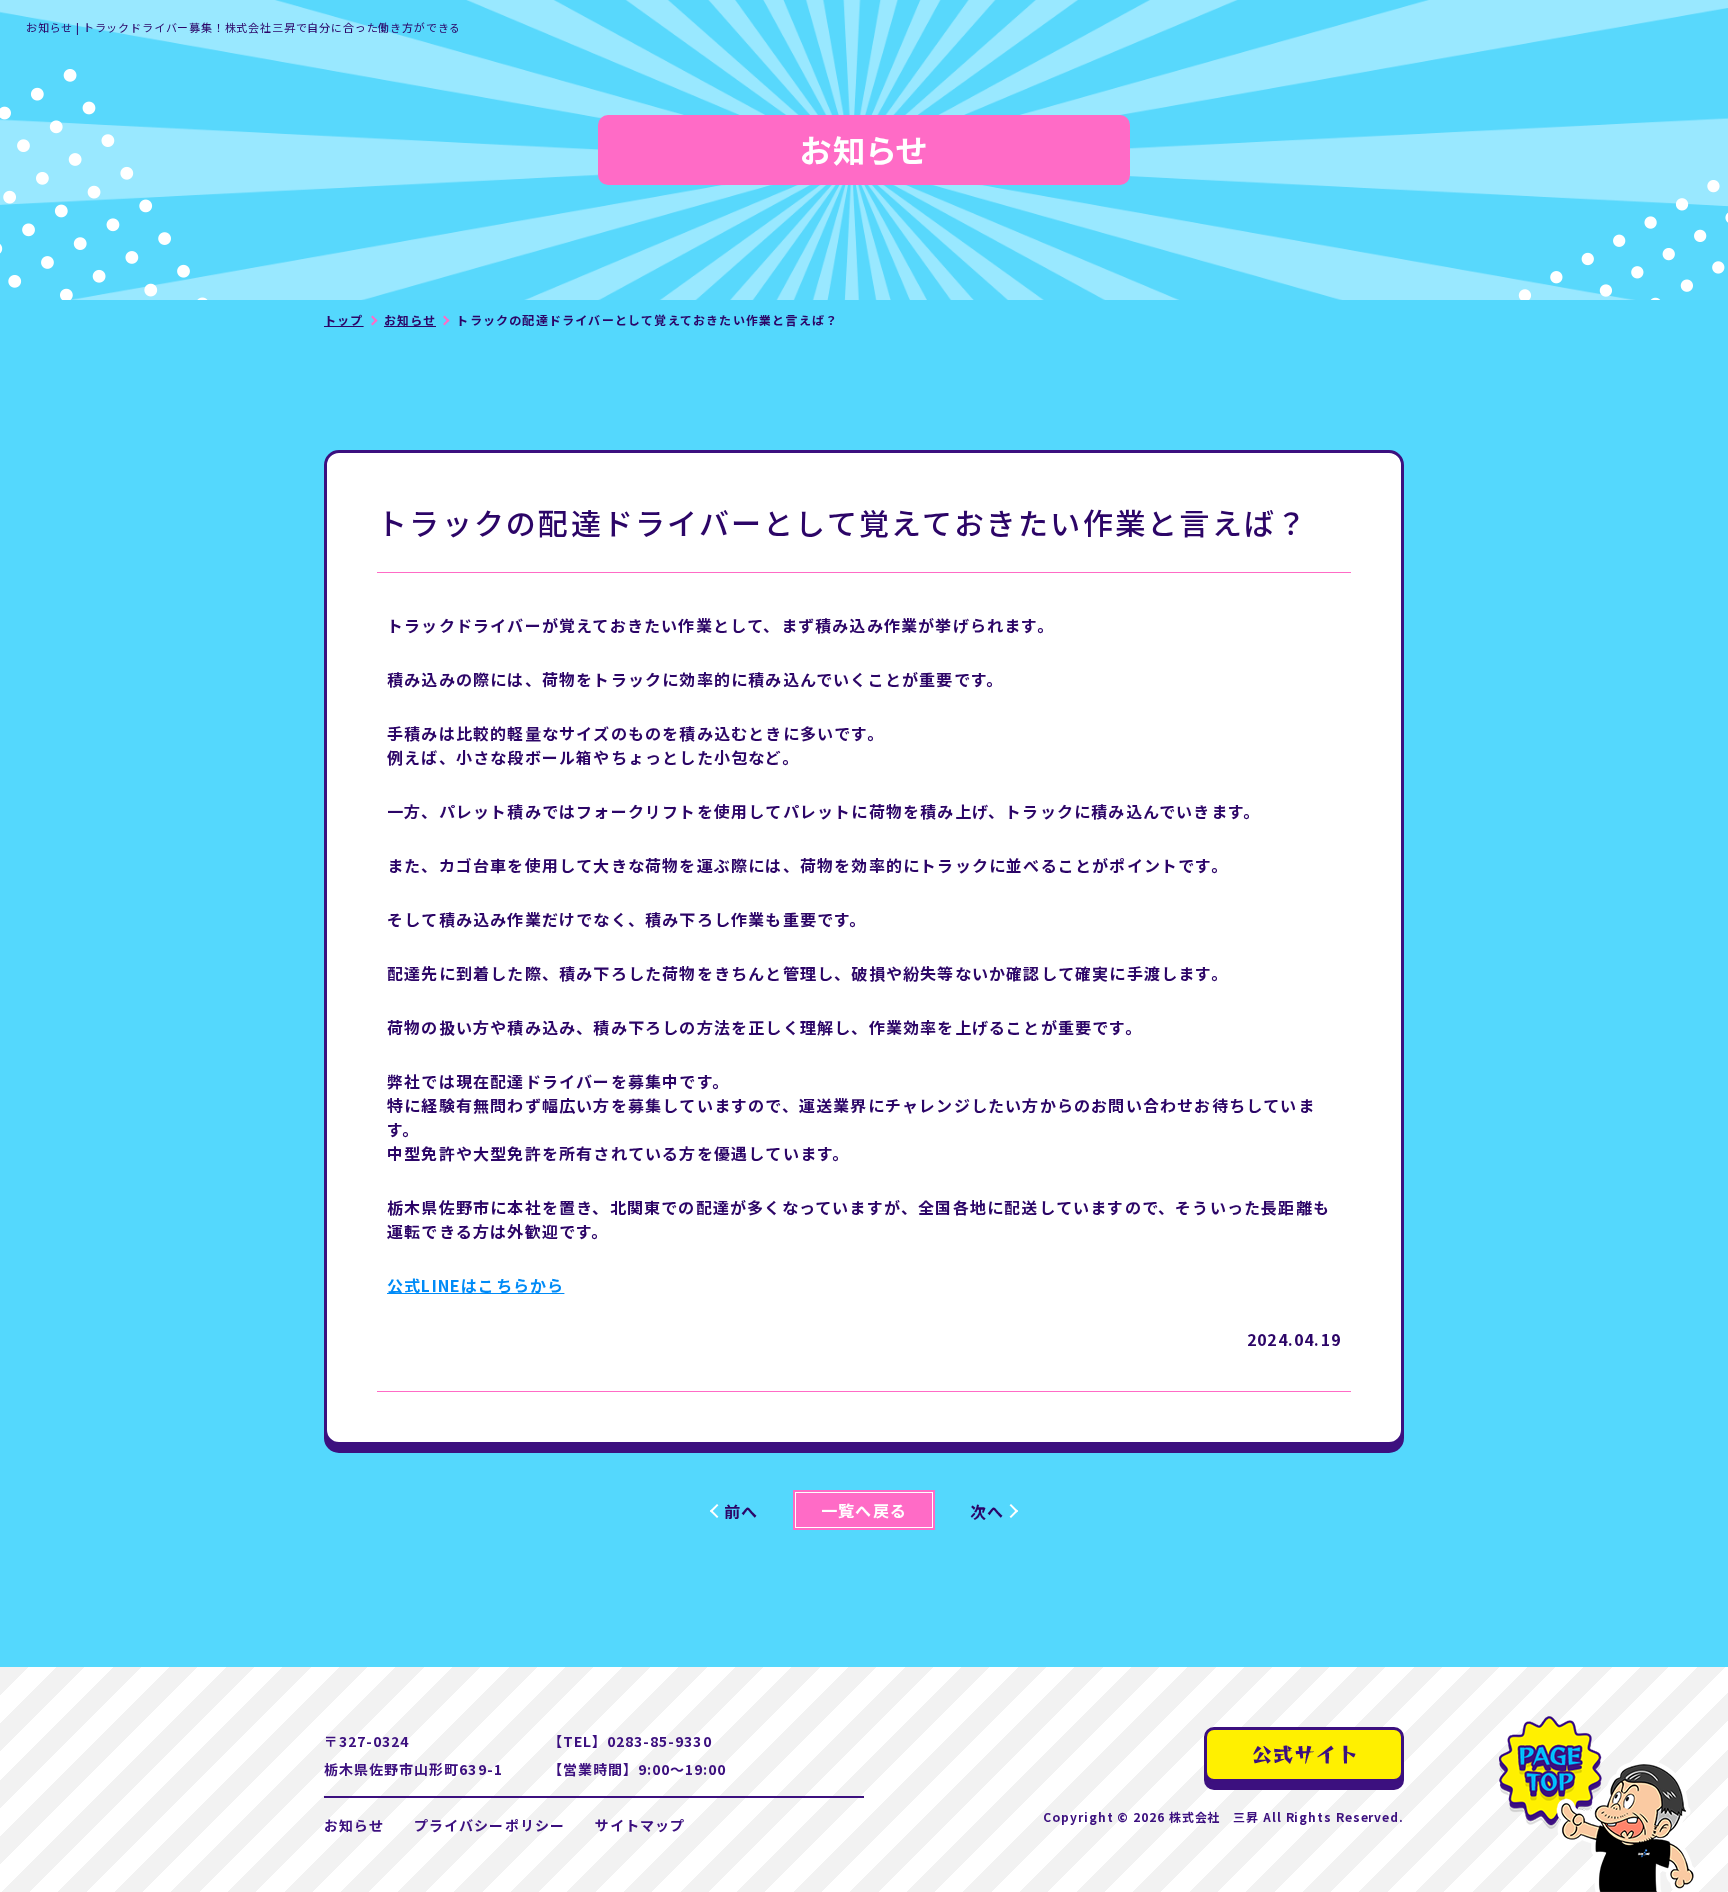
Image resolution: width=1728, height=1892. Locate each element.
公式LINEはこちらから (475, 1285)
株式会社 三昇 (1214, 1816)
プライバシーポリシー (489, 1825)
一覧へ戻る (864, 1510)
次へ (987, 1511)
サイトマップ (640, 1825)
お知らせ (410, 319)
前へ (741, 1511)
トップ (344, 319)
